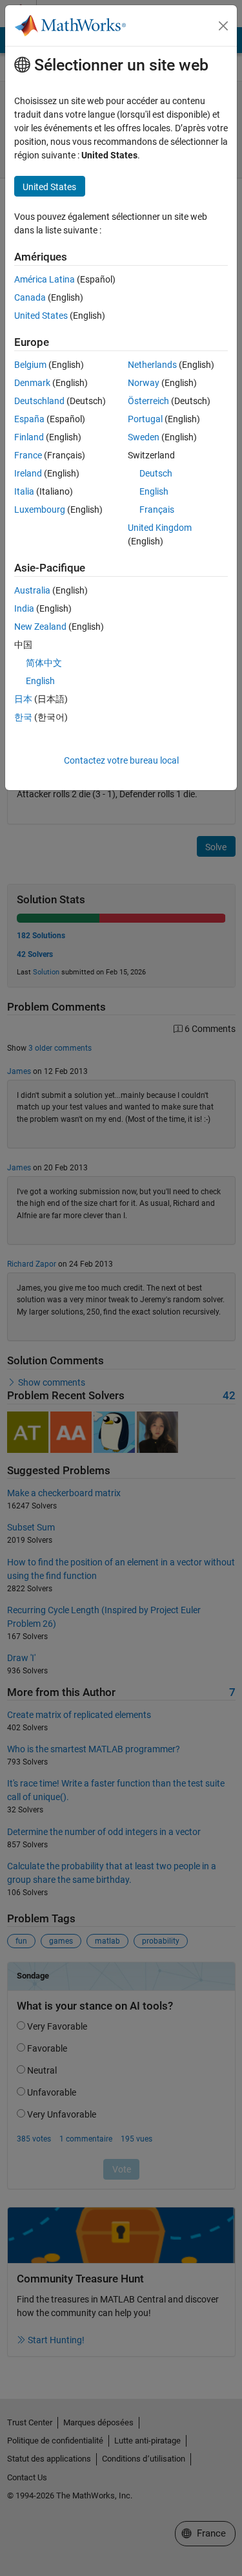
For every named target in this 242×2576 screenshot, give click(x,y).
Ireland (28, 473)
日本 (23, 699)
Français (157, 510)
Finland (29, 437)
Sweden (144, 437)
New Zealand (40, 627)
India (24, 608)
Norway (144, 383)
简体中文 (44, 663)
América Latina (45, 279)
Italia (24, 491)
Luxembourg (40, 510)
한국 (23, 717)
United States (41, 316)
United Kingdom (160, 528)
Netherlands (152, 365)
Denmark (32, 383)
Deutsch (156, 473)
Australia (32, 590)
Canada (30, 297)
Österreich (148, 401)
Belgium (30, 365)
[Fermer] (223, 26)
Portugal (145, 419)
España (29, 419)
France (28, 455)
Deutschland (39, 401)
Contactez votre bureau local (121, 760)
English (154, 491)
